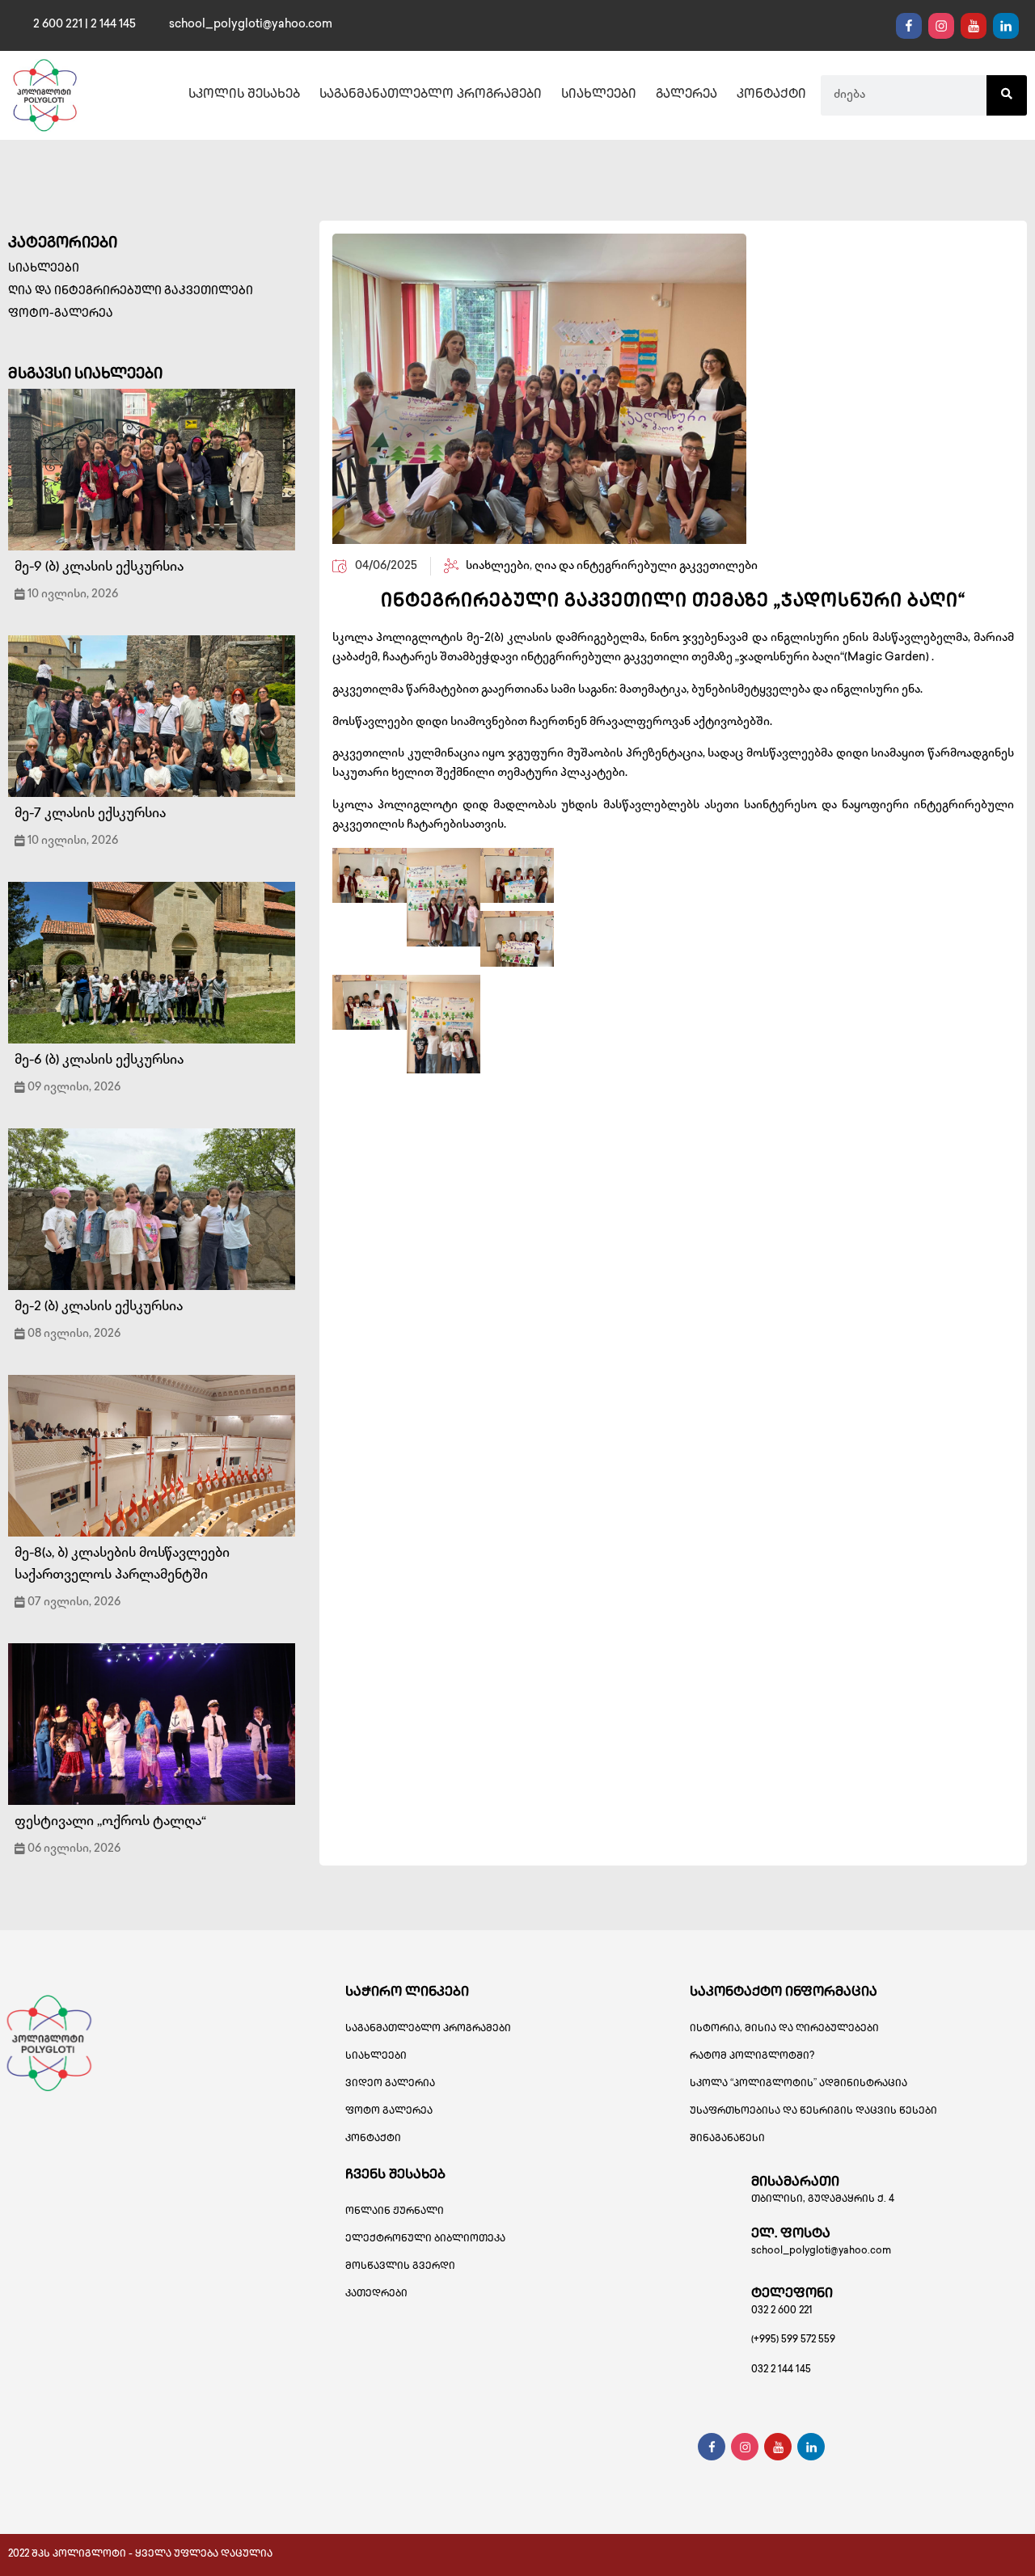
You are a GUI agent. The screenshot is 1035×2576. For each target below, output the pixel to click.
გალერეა (686, 95)
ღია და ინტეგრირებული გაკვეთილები (131, 291)
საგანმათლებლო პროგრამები (428, 2029)
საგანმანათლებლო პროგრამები (431, 95)
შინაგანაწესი (727, 2139)
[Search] (1007, 95)
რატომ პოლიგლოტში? (752, 2057)
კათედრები (376, 2294)
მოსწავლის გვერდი (400, 2267)
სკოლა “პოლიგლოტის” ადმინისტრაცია (798, 2084)
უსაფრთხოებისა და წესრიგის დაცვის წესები (813, 2112)
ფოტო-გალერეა (61, 314)
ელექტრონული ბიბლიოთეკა (425, 2239)
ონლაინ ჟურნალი (395, 2212)
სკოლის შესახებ (244, 95)
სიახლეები (599, 95)
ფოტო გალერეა (389, 2112)
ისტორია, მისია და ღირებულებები (784, 2029)
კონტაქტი (771, 95)
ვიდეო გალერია (390, 2084)
